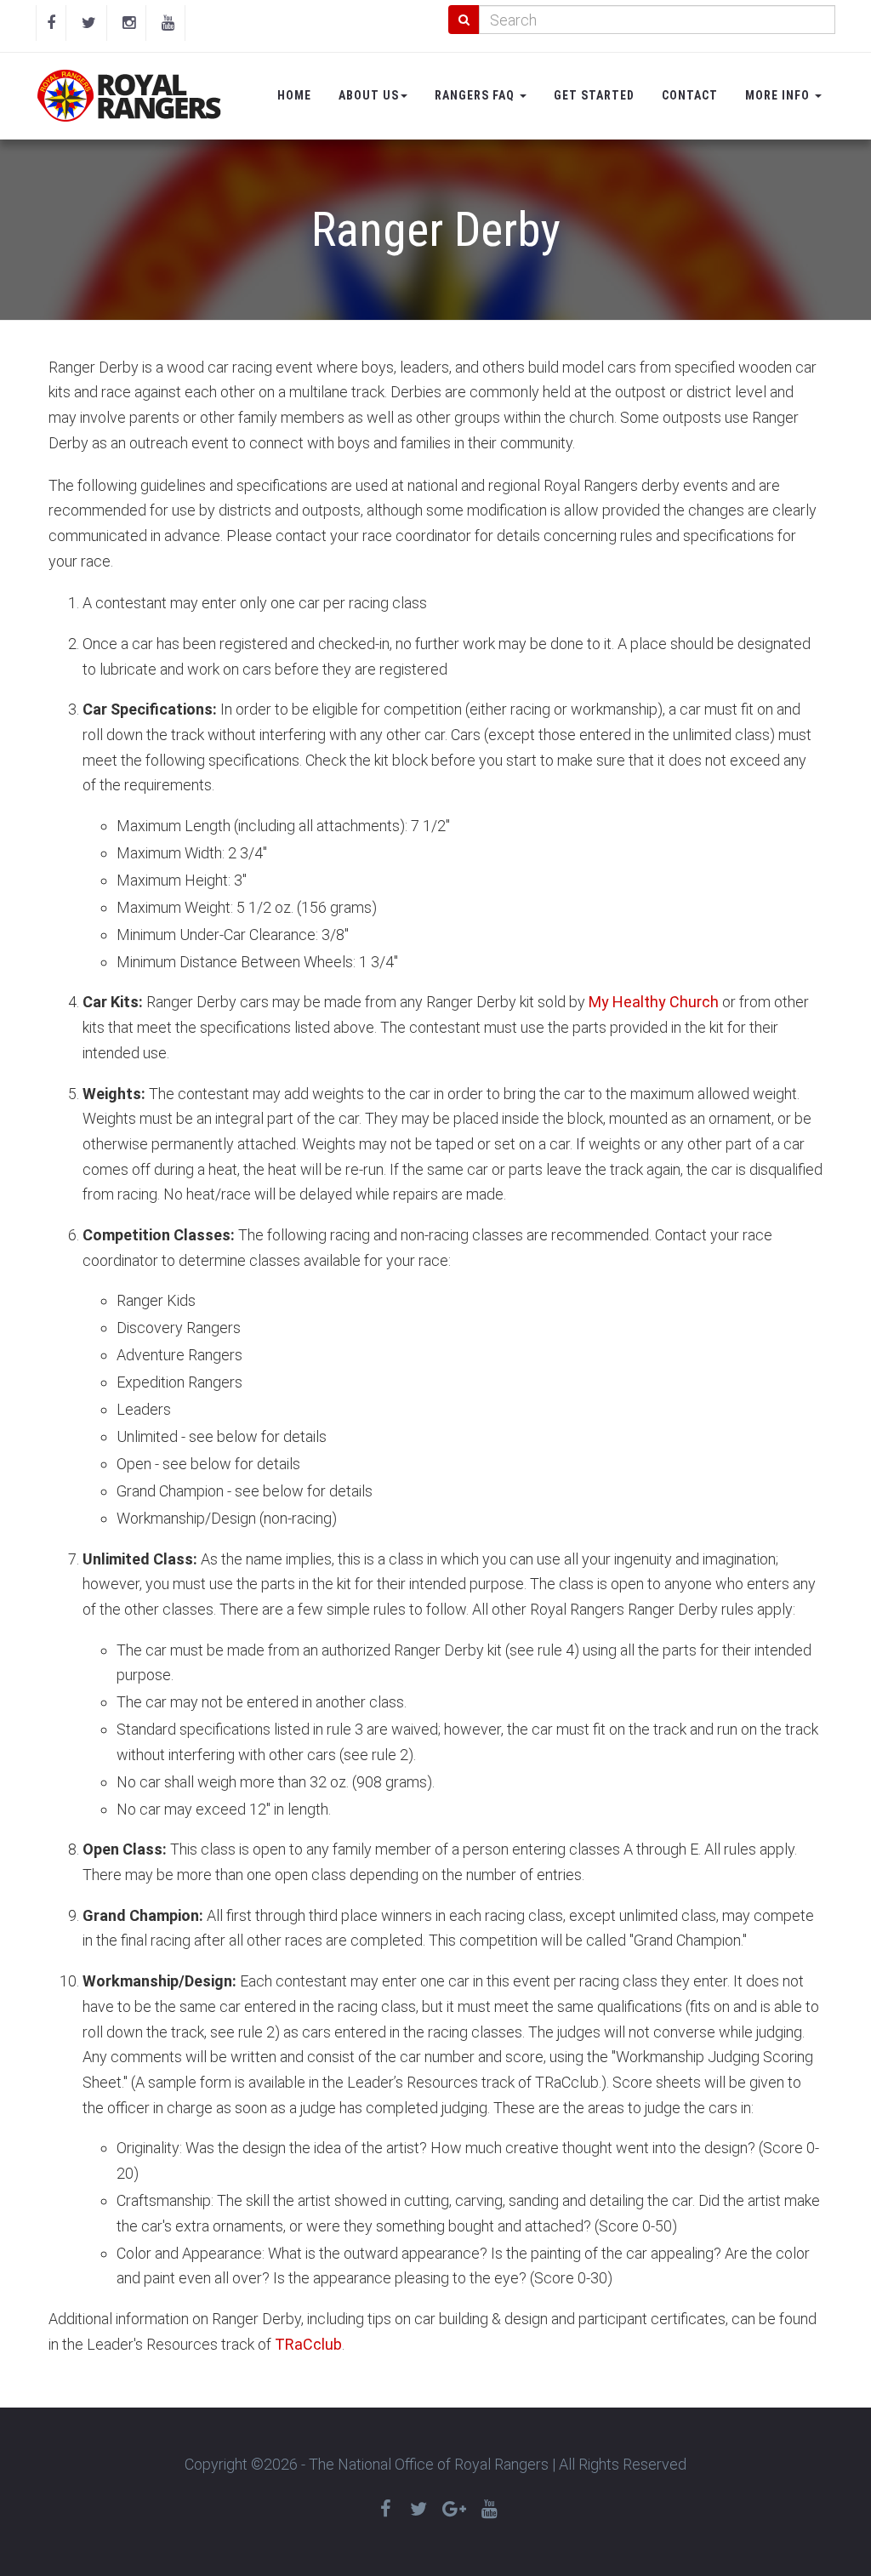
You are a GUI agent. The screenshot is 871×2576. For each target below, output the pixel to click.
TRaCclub (308, 2344)
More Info (779, 95)
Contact (690, 95)
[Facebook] (51, 23)
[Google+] (454, 2509)
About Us (369, 95)
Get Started (594, 95)
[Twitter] (89, 23)
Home (294, 95)
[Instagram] (129, 23)
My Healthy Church (654, 1002)
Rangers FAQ (476, 95)
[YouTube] (168, 23)
